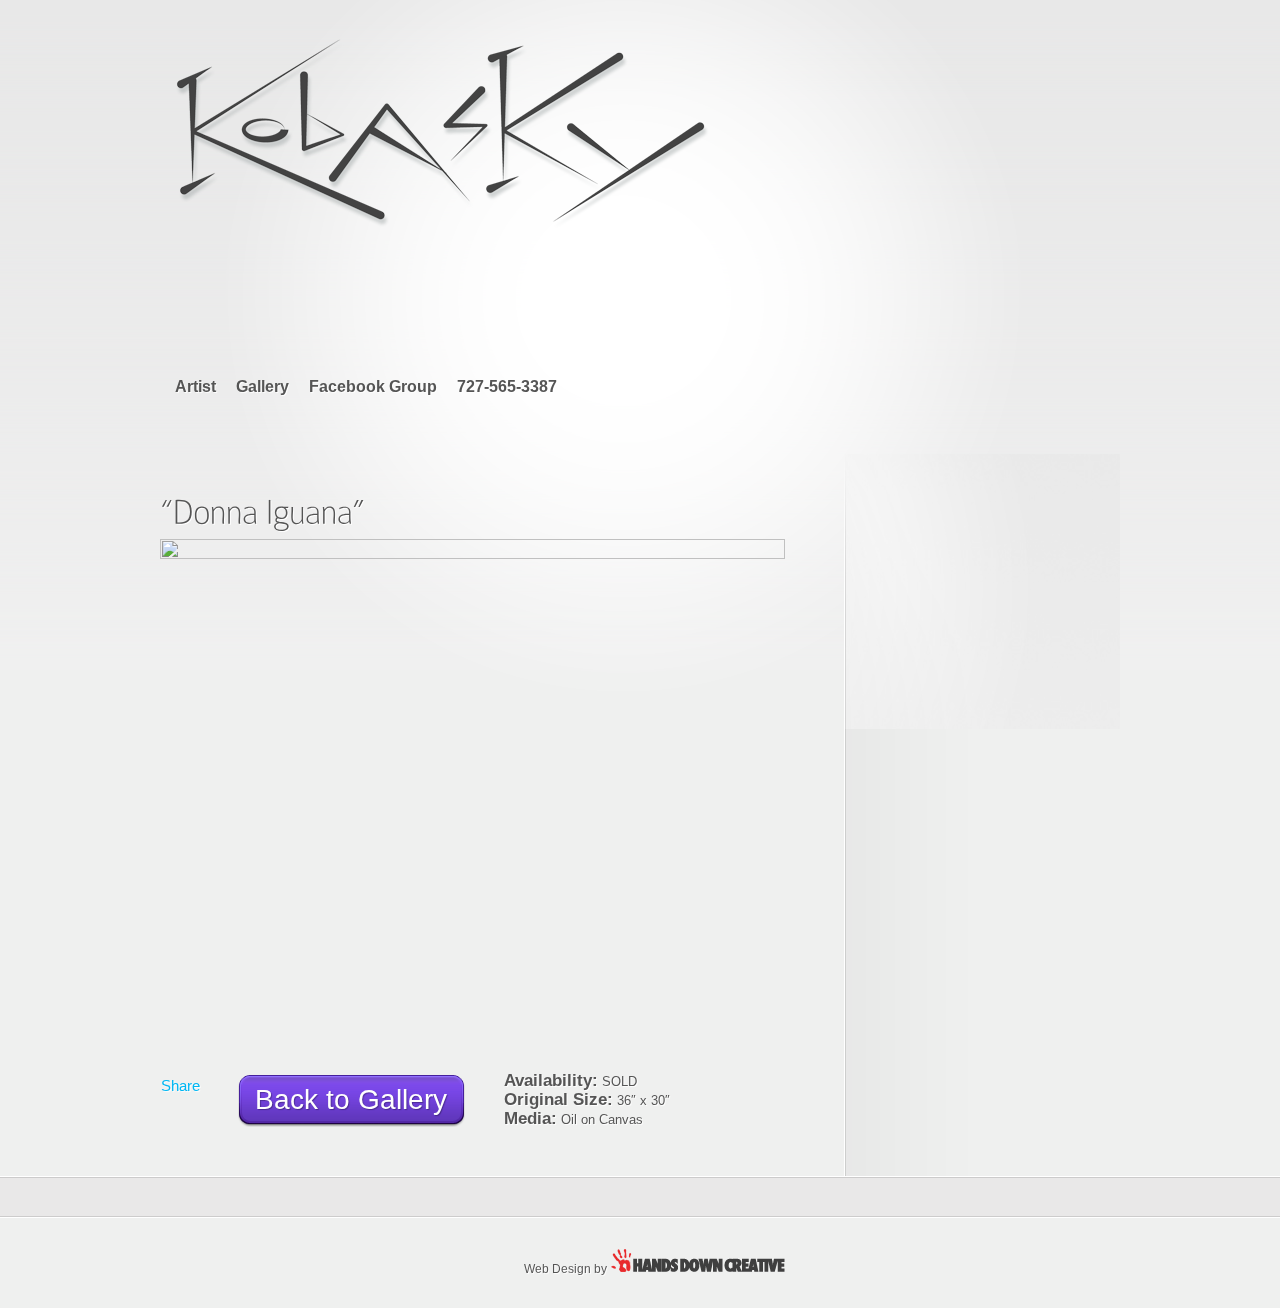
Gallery (262, 386)
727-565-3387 (507, 386)
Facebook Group (373, 386)
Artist (195, 386)
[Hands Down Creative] (705, 1267)
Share (180, 1085)
